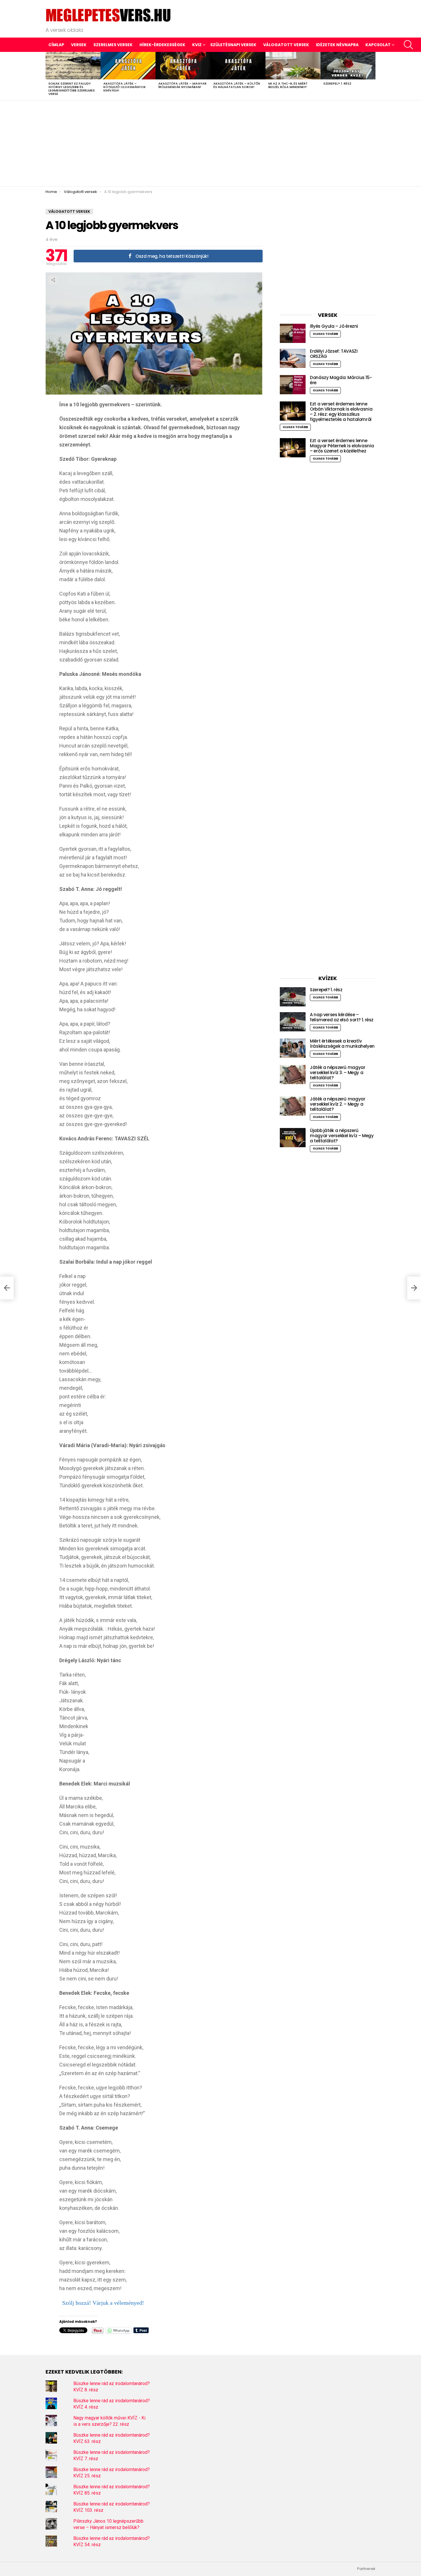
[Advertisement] (210, 143)
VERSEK (79, 45)
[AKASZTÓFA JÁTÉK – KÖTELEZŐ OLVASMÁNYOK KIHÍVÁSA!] (128, 66)
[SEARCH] (408, 45)
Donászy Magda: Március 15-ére (341, 380)
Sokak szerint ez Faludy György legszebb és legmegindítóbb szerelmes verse (72, 89)
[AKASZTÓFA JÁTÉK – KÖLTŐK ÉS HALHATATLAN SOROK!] (238, 66)
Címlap (56, 45)
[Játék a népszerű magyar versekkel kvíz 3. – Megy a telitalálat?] (293, 1075)
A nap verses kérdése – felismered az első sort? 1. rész (342, 1017)
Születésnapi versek (233, 45)
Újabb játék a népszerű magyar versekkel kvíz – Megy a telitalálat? (342, 1136)
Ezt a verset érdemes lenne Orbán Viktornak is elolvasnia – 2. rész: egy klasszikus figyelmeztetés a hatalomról (341, 412)
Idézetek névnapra (337, 45)
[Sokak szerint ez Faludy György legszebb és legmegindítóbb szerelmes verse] (73, 66)
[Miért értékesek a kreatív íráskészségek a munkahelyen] (293, 1048)
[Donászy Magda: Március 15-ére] (293, 385)
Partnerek (366, 2569)
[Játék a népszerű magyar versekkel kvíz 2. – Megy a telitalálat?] (293, 1106)
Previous (48, 76)
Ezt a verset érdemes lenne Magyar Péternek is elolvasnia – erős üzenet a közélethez (342, 446)
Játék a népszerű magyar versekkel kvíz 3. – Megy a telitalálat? (338, 1073)
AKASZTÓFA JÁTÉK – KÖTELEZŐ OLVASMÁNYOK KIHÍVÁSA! (125, 87)
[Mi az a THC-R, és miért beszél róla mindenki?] (293, 66)
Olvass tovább (325, 334)
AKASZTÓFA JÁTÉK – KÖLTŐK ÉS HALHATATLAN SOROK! (237, 85)
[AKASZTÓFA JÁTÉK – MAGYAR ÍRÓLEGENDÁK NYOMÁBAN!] (183, 66)
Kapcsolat (378, 45)
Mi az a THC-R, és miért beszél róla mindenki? (288, 85)
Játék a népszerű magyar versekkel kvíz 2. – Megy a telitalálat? (338, 1104)
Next (373, 76)
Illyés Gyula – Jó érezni (334, 326)
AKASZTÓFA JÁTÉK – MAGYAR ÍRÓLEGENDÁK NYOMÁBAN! (182, 85)
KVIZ (197, 45)
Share (53, 280)
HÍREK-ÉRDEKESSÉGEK (162, 45)
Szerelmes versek (113, 45)
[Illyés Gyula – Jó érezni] (293, 333)
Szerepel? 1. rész (337, 83)
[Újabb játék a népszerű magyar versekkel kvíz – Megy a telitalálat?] (293, 1138)
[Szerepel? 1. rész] (348, 66)
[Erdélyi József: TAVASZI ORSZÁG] (293, 358)
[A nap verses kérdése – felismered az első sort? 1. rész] (293, 1022)
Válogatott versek (286, 45)
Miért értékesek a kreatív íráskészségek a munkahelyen (342, 1044)
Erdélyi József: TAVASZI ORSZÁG (334, 354)
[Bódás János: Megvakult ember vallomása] (7, 1288)
